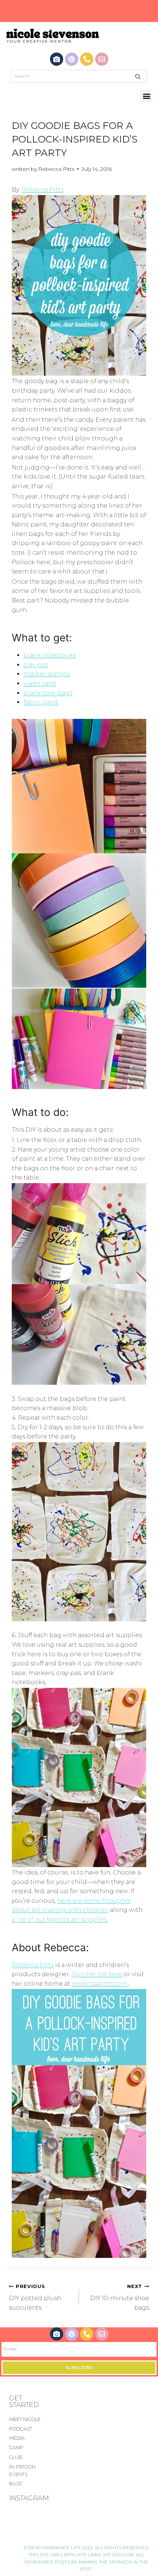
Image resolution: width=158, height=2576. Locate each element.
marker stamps (47, 674)
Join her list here (97, 1974)
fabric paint (41, 702)
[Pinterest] (72, 59)
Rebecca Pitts (56, 169)
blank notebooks (50, 655)
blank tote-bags (48, 693)
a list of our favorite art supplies (59, 1919)
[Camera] (57, 59)
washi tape (40, 683)
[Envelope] (102, 59)
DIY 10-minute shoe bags (120, 2297)
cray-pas (36, 665)
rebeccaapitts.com (100, 1984)
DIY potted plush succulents (35, 2297)
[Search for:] (79, 76)
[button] (146, 96)
